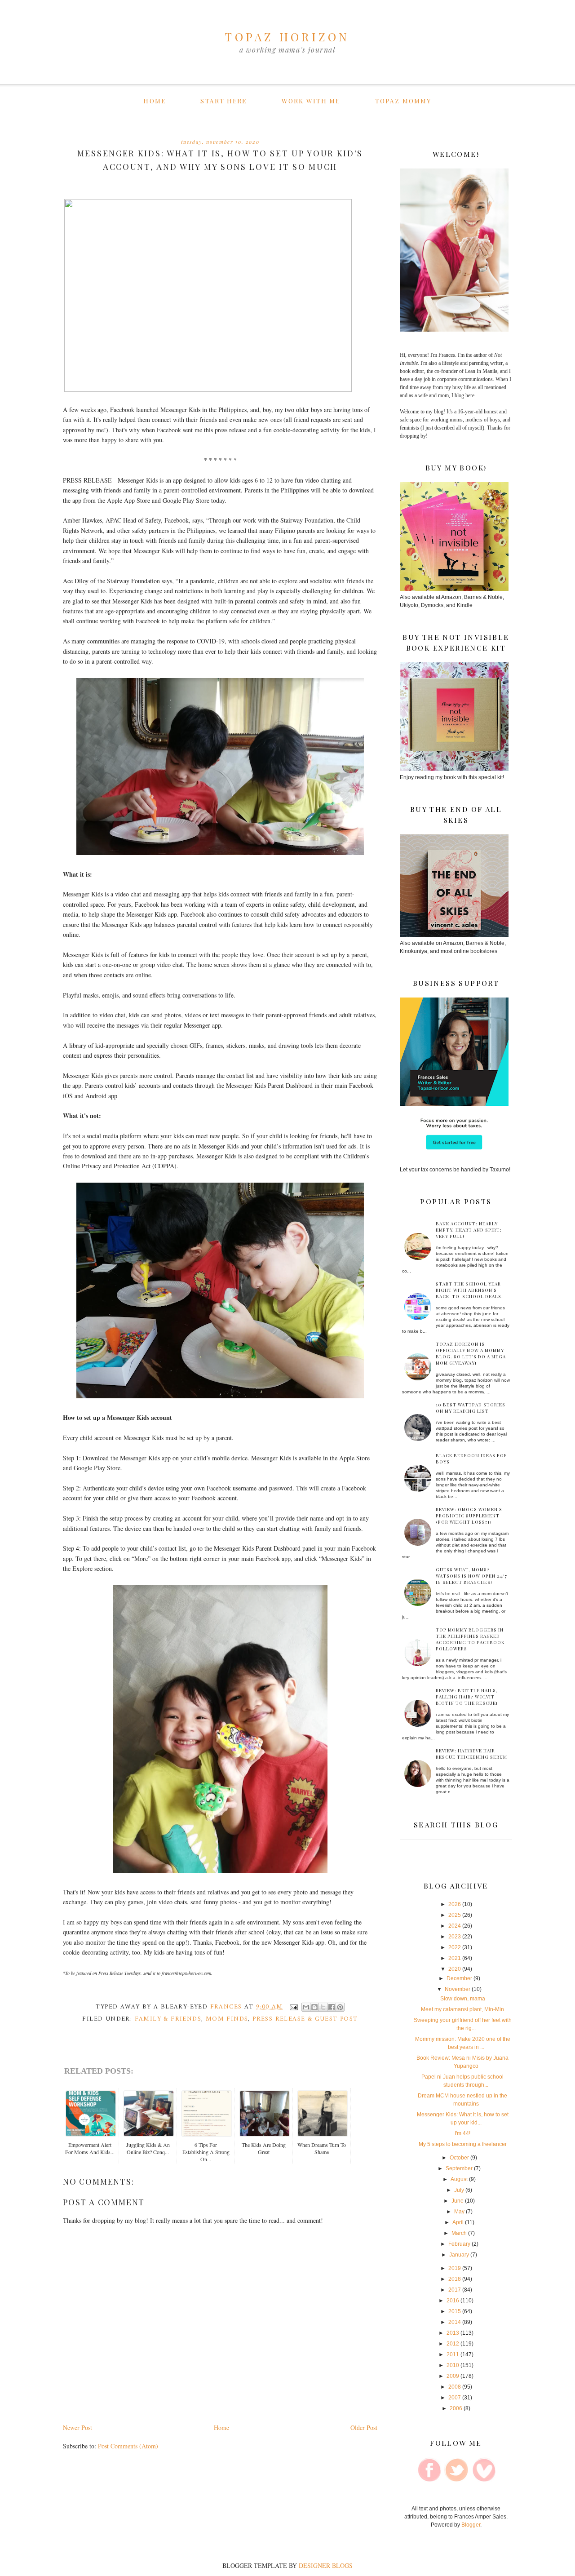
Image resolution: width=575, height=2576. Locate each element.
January (459, 2255)
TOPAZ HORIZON (287, 37)
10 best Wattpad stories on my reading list (471, 1408)
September (459, 2168)
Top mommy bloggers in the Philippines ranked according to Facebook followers (470, 1639)
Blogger (471, 2525)
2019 (455, 2268)
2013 (453, 2333)
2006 (456, 2408)
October (459, 2158)
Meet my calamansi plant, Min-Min (462, 2009)
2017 (455, 2290)
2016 (453, 2301)
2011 (453, 2354)
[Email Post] (293, 2007)
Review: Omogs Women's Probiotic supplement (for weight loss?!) (469, 1516)
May (459, 2212)
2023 (455, 1937)
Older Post (364, 2427)
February (459, 2244)
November (458, 1989)
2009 (453, 2376)
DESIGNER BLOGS (326, 2565)
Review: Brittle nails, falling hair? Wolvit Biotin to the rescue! (467, 1697)
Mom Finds (227, 2019)
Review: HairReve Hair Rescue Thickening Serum (471, 1754)
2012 (453, 2344)
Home (154, 101)
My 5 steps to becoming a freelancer (463, 2144)
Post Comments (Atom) (128, 2446)
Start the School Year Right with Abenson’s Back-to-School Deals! (469, 1290)
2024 (455, 1926)
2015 (455, 2311)
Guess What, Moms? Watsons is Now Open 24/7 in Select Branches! (471, 1576)
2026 (455, 1904)
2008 (455, 2387)
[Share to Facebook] (332, 2007)
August (459, 2179)
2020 (455, 1969)
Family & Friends (168, 2019)
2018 (455, 2279)
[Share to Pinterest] (340, 2007)
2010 (453, 2365)
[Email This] (306, 2007)
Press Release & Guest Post (305, 2019)
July (459, 2190)
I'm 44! (462, 2133)
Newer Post (77, 2427)
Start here (223, 101)
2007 (455, 2398)
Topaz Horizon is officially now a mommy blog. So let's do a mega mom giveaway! (471, 1353)
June (458, 2201)
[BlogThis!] (314, 2007)
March (459, 2233)
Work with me (311, 101)
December (459, 1978)
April (458, 2222)
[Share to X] (323, 2007)
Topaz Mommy (403, 101)
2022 (455, 1947)
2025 (455, 1915)
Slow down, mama (463, 1999)
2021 (455, 1958)
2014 (455, 2322)
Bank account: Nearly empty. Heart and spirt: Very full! (469, 1230)
